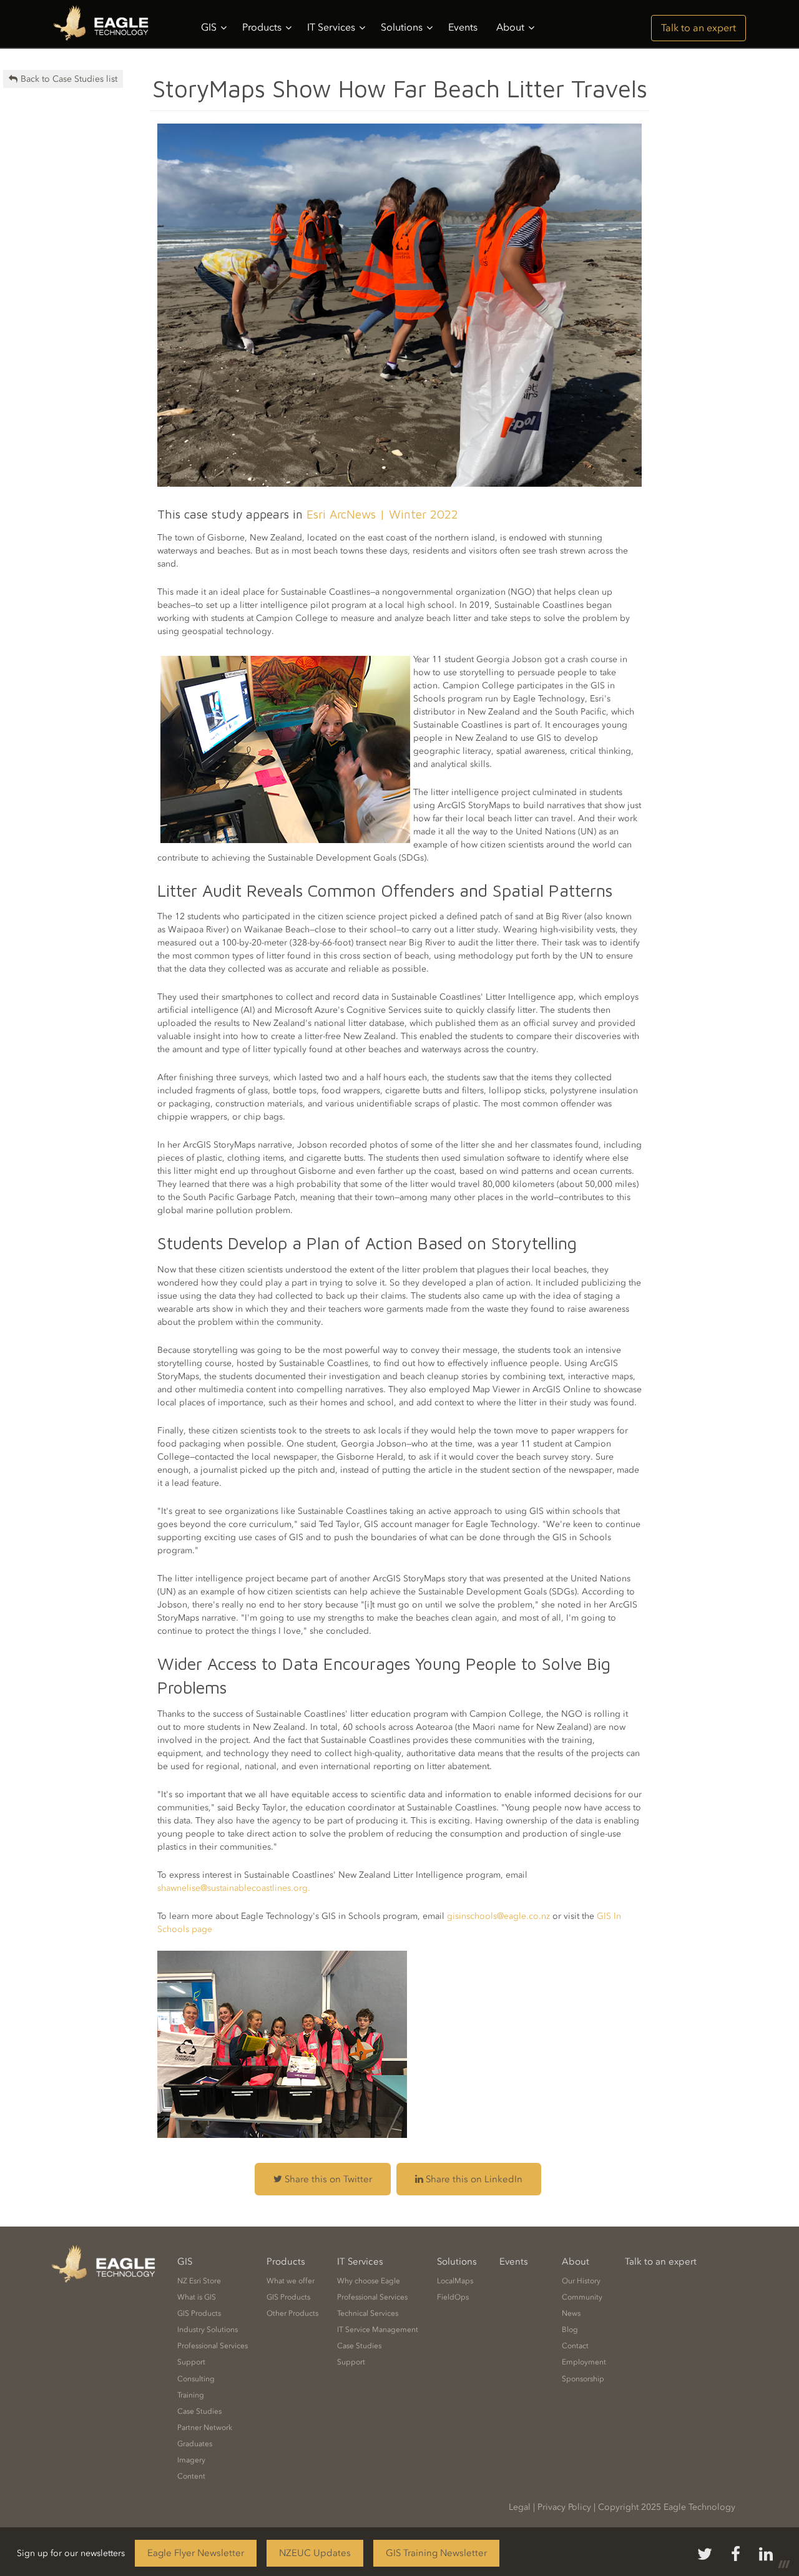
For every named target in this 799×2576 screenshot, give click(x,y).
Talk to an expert (699, 28)
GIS (209, 27)
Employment (584, 2362)
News (571, 2313)
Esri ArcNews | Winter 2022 (382, 514)
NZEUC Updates (315, 2553)
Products (262, 27)
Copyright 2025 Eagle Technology (667, 2507)
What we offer (291, 2281)
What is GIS (197, 2297)
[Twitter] (705, 2555)
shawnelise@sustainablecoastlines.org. (234, 1888)
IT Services (331, 27)
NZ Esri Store (199, 2281)
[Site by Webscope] (784, 2564)
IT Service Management (378, 2330)
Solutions (402, 27)
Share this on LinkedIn (473, 2179)
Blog (570, 2330)
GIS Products (199, 2313)
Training (191, 2395)
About (510, 27)
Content (191, 2476)
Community (582, 2297)
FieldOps (453, 2297)
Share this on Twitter (327, 2179)
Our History (581, 2281)
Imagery (191, 2460)
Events (463, 27)
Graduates (195, 2444)
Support (191, 2362)
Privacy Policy (564, 2507)
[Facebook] (736, 2555)
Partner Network (205, 2427)
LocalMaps (455, 2281)
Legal (520, 2507)
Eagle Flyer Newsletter (196, 2553)
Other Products (292, 2313)
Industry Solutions (208, 2330)
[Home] (105, 24)
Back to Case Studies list (69, 79)
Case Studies (199, 2411)
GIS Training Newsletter (436, 2553)
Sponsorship (583, 2379)
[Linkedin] (766, 2555)
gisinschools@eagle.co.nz (498, 1916)
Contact (575, 2346)
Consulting (196, 2379)
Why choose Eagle (369, 2281)
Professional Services (213, 2346)
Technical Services (368, 2313)
